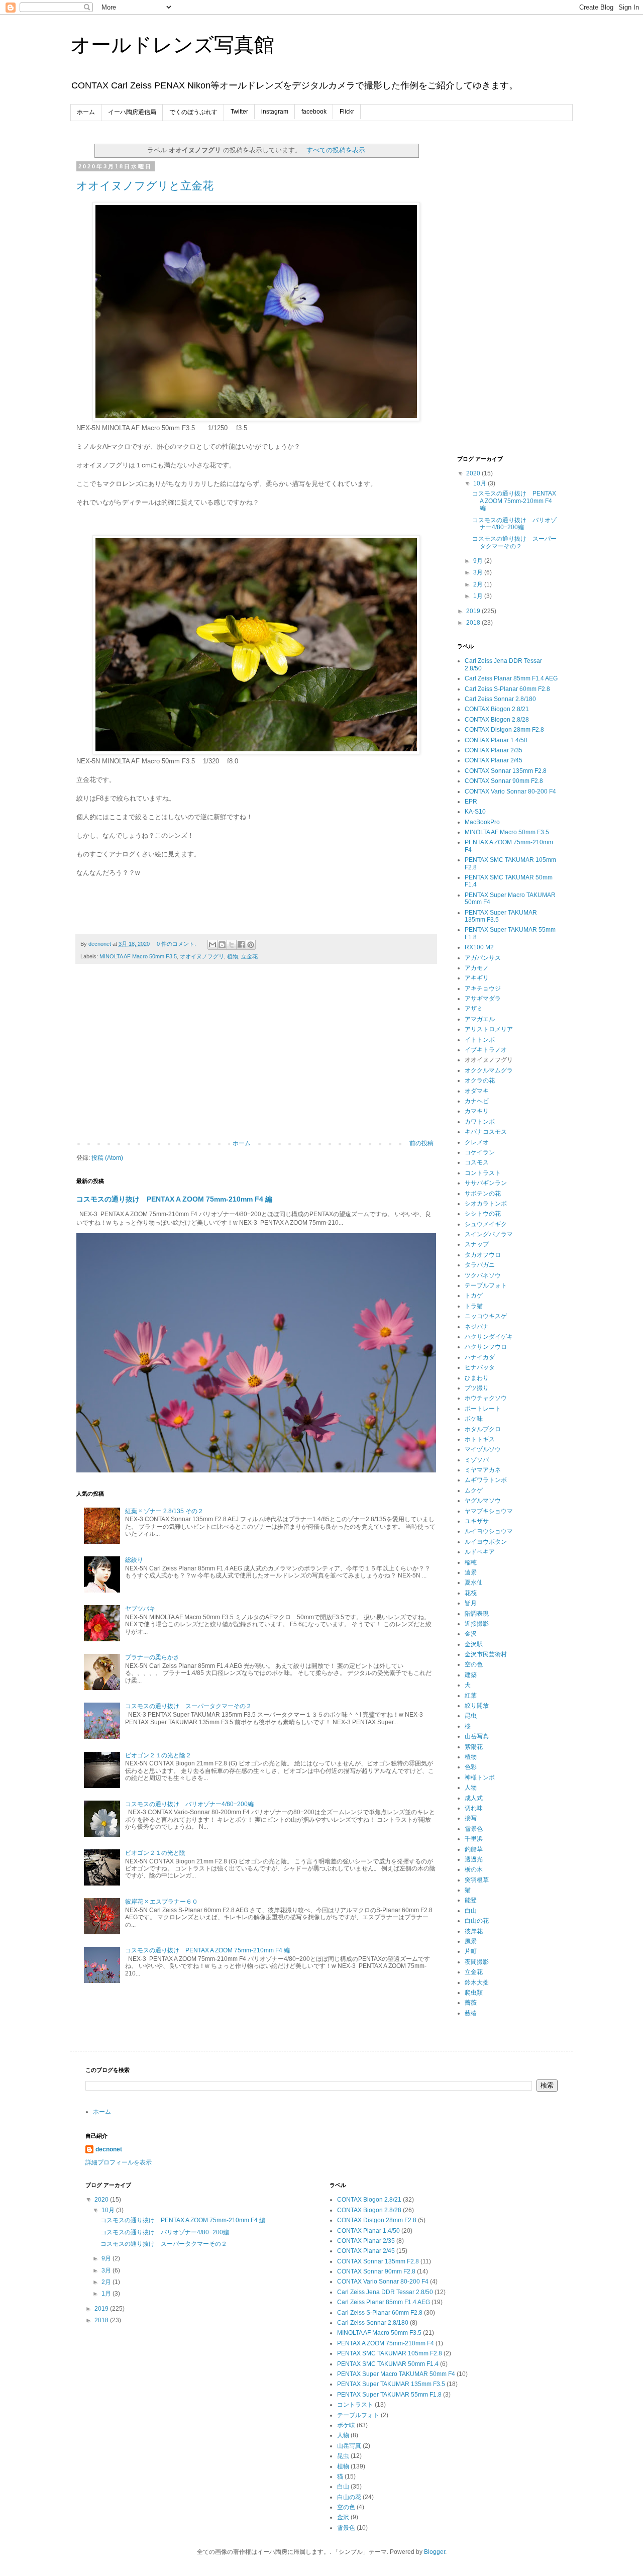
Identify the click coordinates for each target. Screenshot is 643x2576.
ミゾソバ (477, 1460)
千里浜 (474, 1839)
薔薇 (471, 2003)
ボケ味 (474, 1419)
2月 (479, 584)
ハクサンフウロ (486, 1347)
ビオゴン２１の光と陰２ (158, 1755)
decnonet (109, 2149)
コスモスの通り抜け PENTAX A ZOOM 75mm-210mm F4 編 (174, 1199)
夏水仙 (474, 1582)
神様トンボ (480, 1777)
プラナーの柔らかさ (152, 1657)
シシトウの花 (483, 1214)
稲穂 (471, 1562)
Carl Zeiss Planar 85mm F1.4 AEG (511, 678)
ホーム (86, 112)
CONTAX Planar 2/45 (494, 760)
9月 (479, 561)
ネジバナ (477, 1327)
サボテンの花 (483, 1194)
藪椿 (471, 2013)
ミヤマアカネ (483, 1470)
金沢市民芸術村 (486, 1654)
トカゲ (474, 1296)
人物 (471, 1788)
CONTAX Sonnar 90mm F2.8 (504, 781)
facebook (314, 112)
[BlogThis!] (222, 945)
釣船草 (474, 1849)
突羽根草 (477, 1880)
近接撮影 (477, 1624)
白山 (471, 1911)
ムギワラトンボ (486, 1480)
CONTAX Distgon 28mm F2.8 (504, 730)
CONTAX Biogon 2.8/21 (497, 709)
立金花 (249, 956)
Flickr (347, 112)
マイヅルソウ (483, 1449)
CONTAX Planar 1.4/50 (496, 740)
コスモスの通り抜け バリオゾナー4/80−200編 (189, 1804)
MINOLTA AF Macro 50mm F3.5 (138, 956)
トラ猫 (474, 1306)
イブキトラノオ (486, 1050)
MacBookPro (482, 822)
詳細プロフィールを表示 (119, 2162)
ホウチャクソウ (486, 1398)
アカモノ (477, 968)
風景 (471, 1941)
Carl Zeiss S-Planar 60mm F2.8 (507, 689)
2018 (474, 623)
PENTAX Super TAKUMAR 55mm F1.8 (389, 2395)
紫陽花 (474, 1747)
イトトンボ (480, 1040)
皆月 (471, 1603)
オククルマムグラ (489, 1070)
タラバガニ (480, 1265)
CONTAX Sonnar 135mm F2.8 (506, 771)
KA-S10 (475, 812)
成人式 (474, 1798)
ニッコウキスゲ (486, 1316)
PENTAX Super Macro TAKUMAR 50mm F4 (396, 2374)
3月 (479, 572)
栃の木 (474, 1869)
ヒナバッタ (480, 1367)
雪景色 (474, 1829)
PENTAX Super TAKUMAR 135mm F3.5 (391, 2384)
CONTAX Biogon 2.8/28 (497, 720)
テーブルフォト (486, 1285)
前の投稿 (421, 1143)
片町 (471, 1951)
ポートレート (483, 1409)
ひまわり (477, 1378)
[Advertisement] (256, 1057)
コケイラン (480, 1152)
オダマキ (477, 1091)
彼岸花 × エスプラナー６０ (162, 1902)
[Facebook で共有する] (241, 945)
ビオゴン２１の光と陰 (155, 1853)
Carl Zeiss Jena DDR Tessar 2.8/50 (385, 2292)
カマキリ (477, 1111)
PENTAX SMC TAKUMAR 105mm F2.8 (390, 2353)
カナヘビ (477, 1101)
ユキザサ (477, 1521)
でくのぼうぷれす (193, 112)
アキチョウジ (483, 988)
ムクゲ (474, 1491)
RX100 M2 (479, 947)
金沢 (471, 1634)
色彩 (471, 1767)
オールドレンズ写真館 (172, 45)
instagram (275, 112)
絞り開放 (477, 1706)
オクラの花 (480, 1080)
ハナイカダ (480, 1357)
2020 (474, 473)
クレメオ (477, 1142)
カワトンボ (480, 1122)
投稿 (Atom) (107, 1158)
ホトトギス (480, 1439)
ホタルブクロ (483, 1429)
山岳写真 (477, 1736)
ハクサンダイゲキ (489, 1337)
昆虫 (471, 1716)
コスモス (477, 1162)
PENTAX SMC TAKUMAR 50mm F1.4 (388, 2364)
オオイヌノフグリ (202, 956)
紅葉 (471, 1696)
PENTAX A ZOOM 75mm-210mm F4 (386, 2343)
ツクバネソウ (483, 1275)
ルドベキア (480, 1552)
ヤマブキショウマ (489, 1511)
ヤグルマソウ (483, 1501)
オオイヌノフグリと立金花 (145, 186)
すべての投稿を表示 (336, 150)
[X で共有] (232, 945)
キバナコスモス (486, 1132)
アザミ (474, 1009)
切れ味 (474, 1808)
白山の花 (477, 1921)
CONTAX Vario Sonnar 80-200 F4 (510, 791)
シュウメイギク (486, 1224)
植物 (233, 956)
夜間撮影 (477, 1962)
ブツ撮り (477, 1388)
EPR (471, 802)
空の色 (474, 1664)
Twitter (239, 112)
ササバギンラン (486, 1183)
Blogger (435, 2552)
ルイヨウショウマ (489, 1531)
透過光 (474, 1859)
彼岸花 (474, 1931)
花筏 (471, 1593)
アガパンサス (483, 958)
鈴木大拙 (477, 1983)
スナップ (477, 1244)
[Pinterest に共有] (251, 945)
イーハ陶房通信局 (132, 112)
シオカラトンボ (486, 1204)
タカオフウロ (483, 1255)
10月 (480, 483)
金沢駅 (474, 1644)
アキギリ (477, 978)
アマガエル (480, 1019)
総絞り (134, 1560)
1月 (479, 596)
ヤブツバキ (140, 1609)
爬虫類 (474, 1993)
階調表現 (477, 1614)
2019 (474, 611)
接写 (471, 1818)
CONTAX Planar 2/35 (494, 750)
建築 (471, 1675)
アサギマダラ (483, 999)
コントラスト (483, 1173)
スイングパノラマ (489, 1234)
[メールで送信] (212, 945)
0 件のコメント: (177, 944)
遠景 (471, 1572)
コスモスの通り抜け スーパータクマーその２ (188, 1706)
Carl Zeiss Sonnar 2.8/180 (500, 699)
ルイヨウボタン (486, 1542)
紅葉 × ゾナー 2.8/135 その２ (164, 1511)
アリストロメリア (489, 1029)
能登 (471, 1900)
